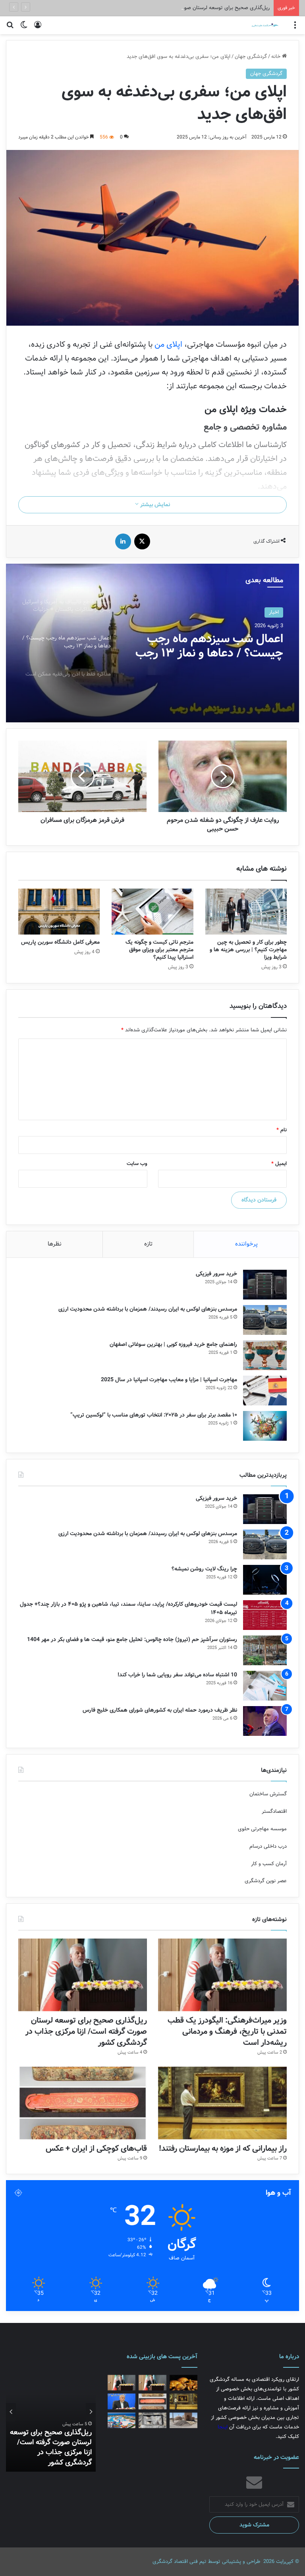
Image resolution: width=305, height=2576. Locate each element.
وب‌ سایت (137, 1164)
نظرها (55, 1244)
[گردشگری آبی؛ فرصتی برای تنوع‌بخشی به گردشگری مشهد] (122, 2420)
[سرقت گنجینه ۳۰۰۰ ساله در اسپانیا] (183, 2383)
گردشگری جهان (251, 57)
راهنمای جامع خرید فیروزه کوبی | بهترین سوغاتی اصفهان (173, 1344)
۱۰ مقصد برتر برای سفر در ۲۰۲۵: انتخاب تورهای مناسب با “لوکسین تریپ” (154, 1415)
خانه (277, 57)
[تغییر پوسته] (24, 28)
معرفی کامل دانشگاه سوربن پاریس (60, 942)
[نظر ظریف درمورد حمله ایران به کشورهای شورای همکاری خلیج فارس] (265, 1721)
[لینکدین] (123, 541)
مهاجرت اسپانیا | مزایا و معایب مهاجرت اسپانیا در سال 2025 (169, 1380)
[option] (152, 643)
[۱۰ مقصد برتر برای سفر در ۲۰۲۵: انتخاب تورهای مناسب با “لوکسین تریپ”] (265, 1426)
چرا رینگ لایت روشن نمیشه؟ (204, 1569)
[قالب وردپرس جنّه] (260, 25)
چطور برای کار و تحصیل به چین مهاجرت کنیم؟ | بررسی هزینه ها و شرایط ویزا (248, 950)
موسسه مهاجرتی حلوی (262, 1829)
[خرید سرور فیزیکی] (265, 1285)
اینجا (223, 2427)
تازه (148, 1244)
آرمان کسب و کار (269, 1864)
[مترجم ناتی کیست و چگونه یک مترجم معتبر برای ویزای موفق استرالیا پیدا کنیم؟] (152, 912)
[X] (142, 541)
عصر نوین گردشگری (266, 1881)
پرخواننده (246, 1244)
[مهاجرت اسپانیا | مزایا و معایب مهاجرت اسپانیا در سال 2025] (265, 1391)
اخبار (274, 612)
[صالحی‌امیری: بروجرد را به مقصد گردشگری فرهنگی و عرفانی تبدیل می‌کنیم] (122, 2401)
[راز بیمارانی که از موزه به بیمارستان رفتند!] (222, 2103)
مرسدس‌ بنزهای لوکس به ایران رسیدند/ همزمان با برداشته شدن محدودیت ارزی (148, 1309)
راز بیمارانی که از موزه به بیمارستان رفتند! (223, 2149)
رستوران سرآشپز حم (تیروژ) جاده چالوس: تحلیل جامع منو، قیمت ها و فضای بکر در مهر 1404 (132, 1639)
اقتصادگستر (274, 1811)
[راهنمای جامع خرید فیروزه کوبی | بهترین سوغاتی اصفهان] (265, 1355)
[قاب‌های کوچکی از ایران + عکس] (83, 2103)
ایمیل (279, 1164)
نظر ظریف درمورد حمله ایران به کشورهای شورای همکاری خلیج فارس (160, 1710)
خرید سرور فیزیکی (216, 1274)
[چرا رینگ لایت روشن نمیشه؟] (265, 1580)
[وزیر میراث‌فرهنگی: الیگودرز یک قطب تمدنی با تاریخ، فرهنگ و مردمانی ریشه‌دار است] (222, 1975)
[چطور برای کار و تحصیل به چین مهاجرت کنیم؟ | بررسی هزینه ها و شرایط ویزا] (246, 912)
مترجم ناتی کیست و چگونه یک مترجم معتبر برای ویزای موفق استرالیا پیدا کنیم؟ (159, 950)
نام (282, 1130)
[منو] (295, 28)
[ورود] (38, 28)
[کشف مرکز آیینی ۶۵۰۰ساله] (152, 2420)
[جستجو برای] (10, 28)
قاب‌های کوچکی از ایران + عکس (96, 2149)
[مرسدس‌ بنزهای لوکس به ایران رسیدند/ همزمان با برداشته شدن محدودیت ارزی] (265, 1320)
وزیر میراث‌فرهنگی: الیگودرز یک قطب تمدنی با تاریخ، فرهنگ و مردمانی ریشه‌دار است (227, 2032)
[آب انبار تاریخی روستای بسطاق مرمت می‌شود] (183, 2420)
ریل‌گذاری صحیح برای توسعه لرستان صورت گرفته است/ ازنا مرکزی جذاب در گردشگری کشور (172, 8)
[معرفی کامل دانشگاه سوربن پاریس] (59, 912)
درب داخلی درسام (268, 1846)
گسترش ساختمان (268, 1794)
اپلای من (168, 345)
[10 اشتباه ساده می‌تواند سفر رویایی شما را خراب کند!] (265, 1686)
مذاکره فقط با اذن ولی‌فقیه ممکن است (220, 646)
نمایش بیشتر (154, 505)
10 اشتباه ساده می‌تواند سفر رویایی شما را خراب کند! (177, 1675)
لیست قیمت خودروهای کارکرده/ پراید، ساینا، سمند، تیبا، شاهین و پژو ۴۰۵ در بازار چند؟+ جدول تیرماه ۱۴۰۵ (128, 1608)
